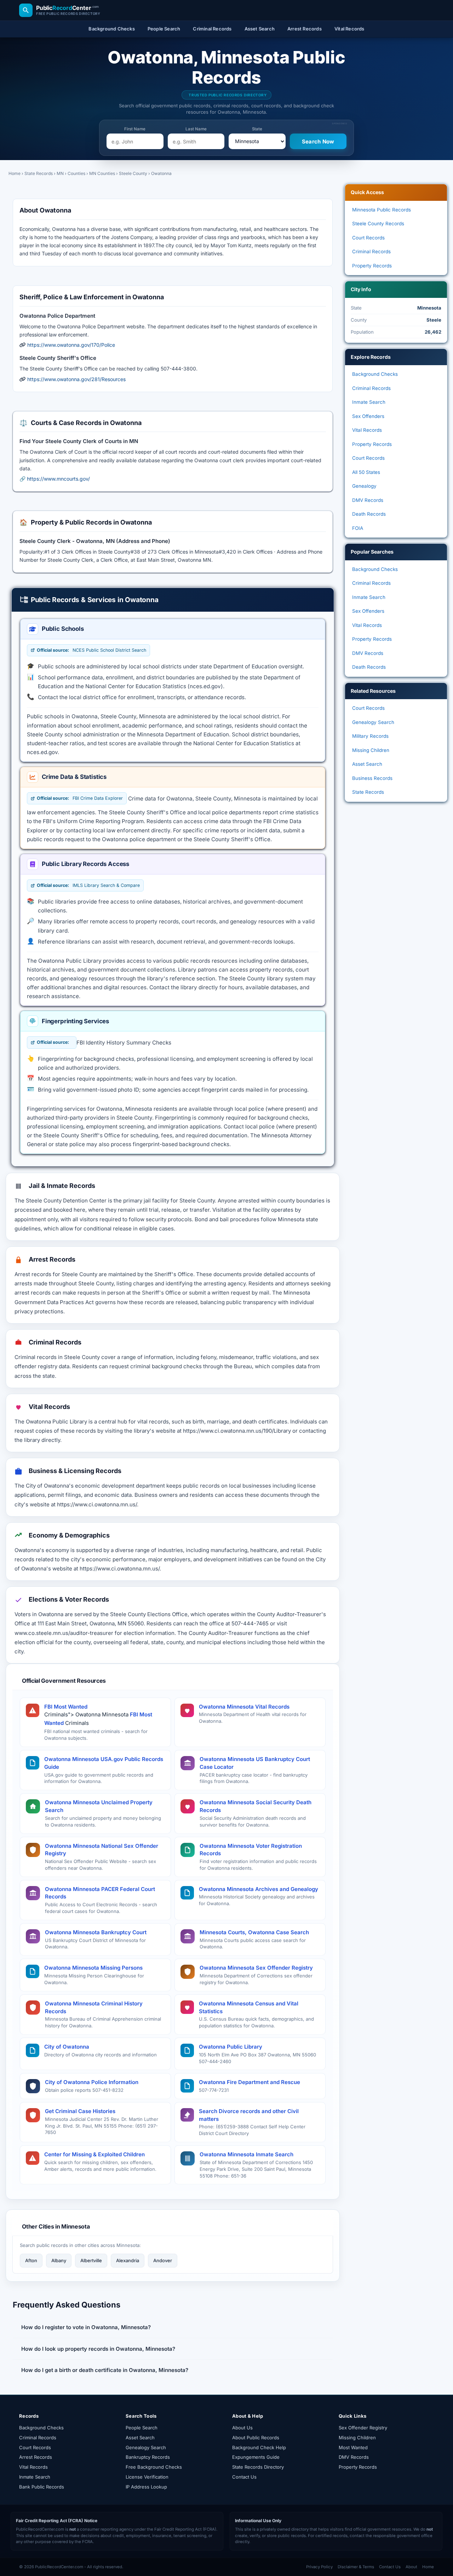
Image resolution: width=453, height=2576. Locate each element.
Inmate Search (369, 402)
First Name (135, 129)
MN (60, 173)
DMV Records (368, 500)
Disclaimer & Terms (356, 2567)
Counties (76, 173)
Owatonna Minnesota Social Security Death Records (256, 1806)
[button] (173, 2327)
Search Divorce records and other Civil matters (249, 2115)
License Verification (147, 2477)
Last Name (196, 129)
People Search (142, 2428)
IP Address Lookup (146, 2487)
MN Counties (102, 173)
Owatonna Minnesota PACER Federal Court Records (100, 1893)
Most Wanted (353, 2447)
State (257, 129)
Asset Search (367, 764)
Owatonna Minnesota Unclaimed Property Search (99, 1806)
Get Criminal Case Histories (80, 2111)
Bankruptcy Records (148, 2457)
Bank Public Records (42, 2487)
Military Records (370, 736)
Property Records (372, 266)
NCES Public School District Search (91, 650)
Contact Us (244, 2477)
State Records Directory (258, 2467)
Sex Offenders (368, 416)
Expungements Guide (256, 2457)
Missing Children (371, 750)
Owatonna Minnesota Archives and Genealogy (259, 1889)
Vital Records (367, 430)
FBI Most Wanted (66, 1707)
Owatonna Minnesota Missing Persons (93, 1968)
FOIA (358, 528)
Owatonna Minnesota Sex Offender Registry (256, 1968)
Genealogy (364, 486)
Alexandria (128, 2260)
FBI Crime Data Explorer (80, 798)
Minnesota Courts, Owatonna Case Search (254, 1932)
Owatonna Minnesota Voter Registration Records (251, 1850)
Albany (59, 2260)
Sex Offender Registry (363, 2428)
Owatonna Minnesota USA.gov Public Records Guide (104, 1763)
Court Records (368, 238)
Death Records (369, 514)
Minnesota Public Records (382, 210)
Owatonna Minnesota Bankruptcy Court (96, 1932)
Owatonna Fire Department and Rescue (250, 2082)
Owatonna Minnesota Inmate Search (246, 2154)
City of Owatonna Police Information (92, 2082)
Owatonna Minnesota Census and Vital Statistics (249, 2007)
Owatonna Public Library (231, 2047)
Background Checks (375, 374)
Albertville (91, 2260)
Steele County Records (378, 223)
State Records (39, 173)
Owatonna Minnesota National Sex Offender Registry (102, 1850)
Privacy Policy (319, 2567)
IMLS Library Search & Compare (88, 885)
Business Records (372, 778)
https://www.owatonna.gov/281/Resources (76, 379)
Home (15, 173)
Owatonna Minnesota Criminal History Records (94, 2007)
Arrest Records (36, 2457)
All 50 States (366, 472)
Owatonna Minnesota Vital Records (244, 1707)
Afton (31, 2260)
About (411, 2567)
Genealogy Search (373, 722)
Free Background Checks (154, 2467)
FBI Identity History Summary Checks (124, 1043)
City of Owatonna (67, 2047)
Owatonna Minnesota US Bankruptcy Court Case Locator (255, 1763)
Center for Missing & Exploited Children (94, 2154)
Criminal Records (371, 251)
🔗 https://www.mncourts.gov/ (55, 479)
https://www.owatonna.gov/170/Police (71, 345)
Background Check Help (259, 2447)
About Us (242, 2428)
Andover (163, 2260)
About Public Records (256, 2438)
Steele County (133, 173)
